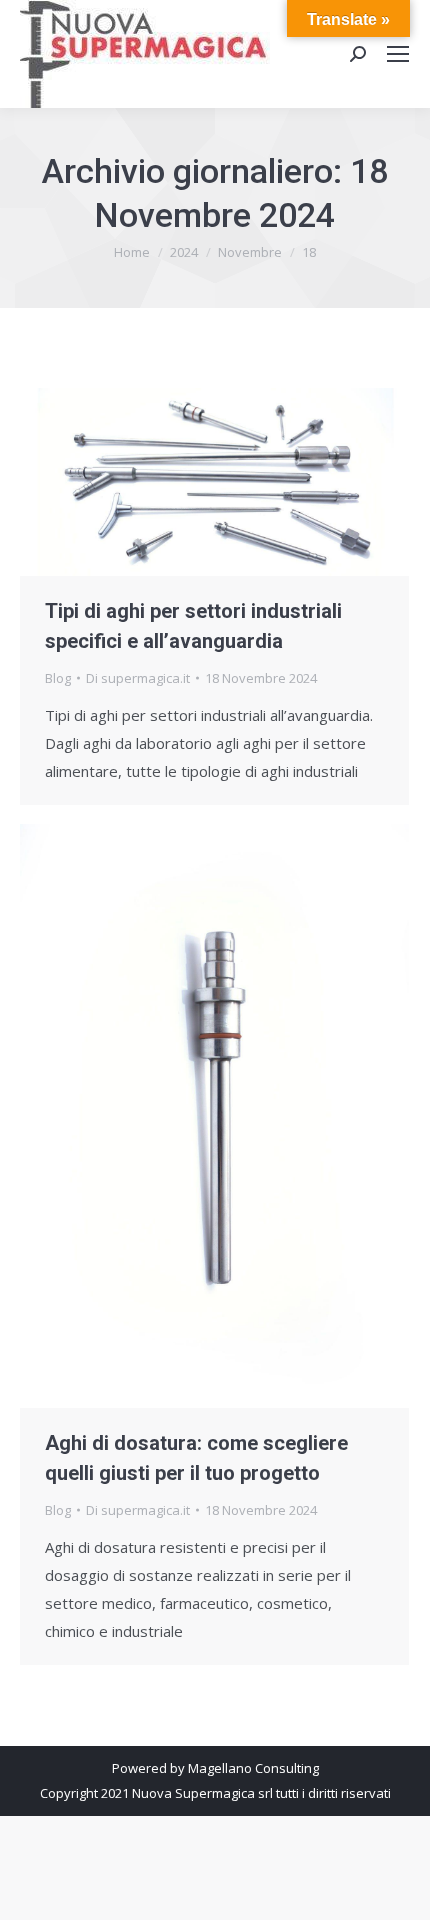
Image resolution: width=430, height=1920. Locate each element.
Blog (58, 678)
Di (138, 678)
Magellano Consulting (253, 1768)
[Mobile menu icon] (398, 54)
